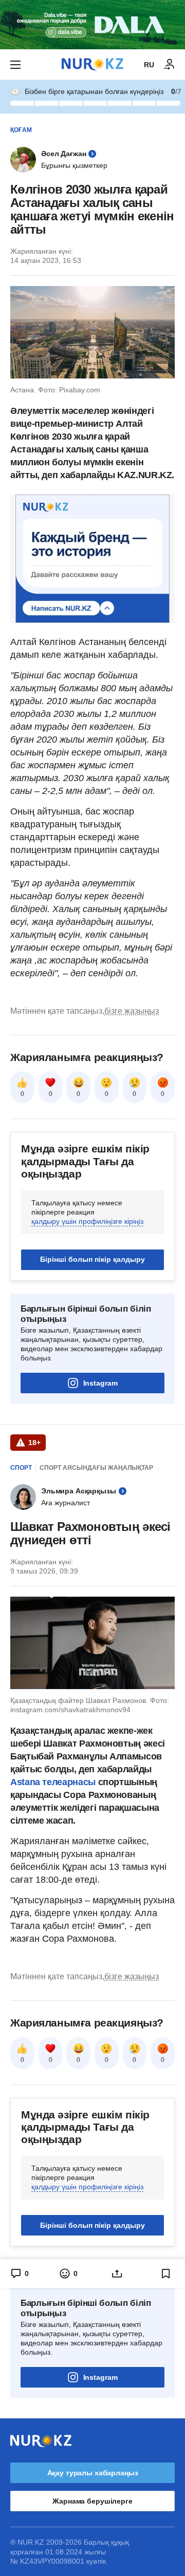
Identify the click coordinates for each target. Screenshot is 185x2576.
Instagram (100, 1383)
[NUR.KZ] (92, 64)
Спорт (21, 1468)
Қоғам (21, 130)
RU (149, 65)
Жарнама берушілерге (92, 2501)
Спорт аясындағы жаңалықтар (96, 1468)
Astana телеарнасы (53, 1782)
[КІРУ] (170, 65)
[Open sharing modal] (117, 2274)
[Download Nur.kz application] (92, 25)
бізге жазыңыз (132, 1011)
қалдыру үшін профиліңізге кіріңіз (87, 1221)
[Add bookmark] (166, 2274)
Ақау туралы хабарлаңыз (93, 2473)
